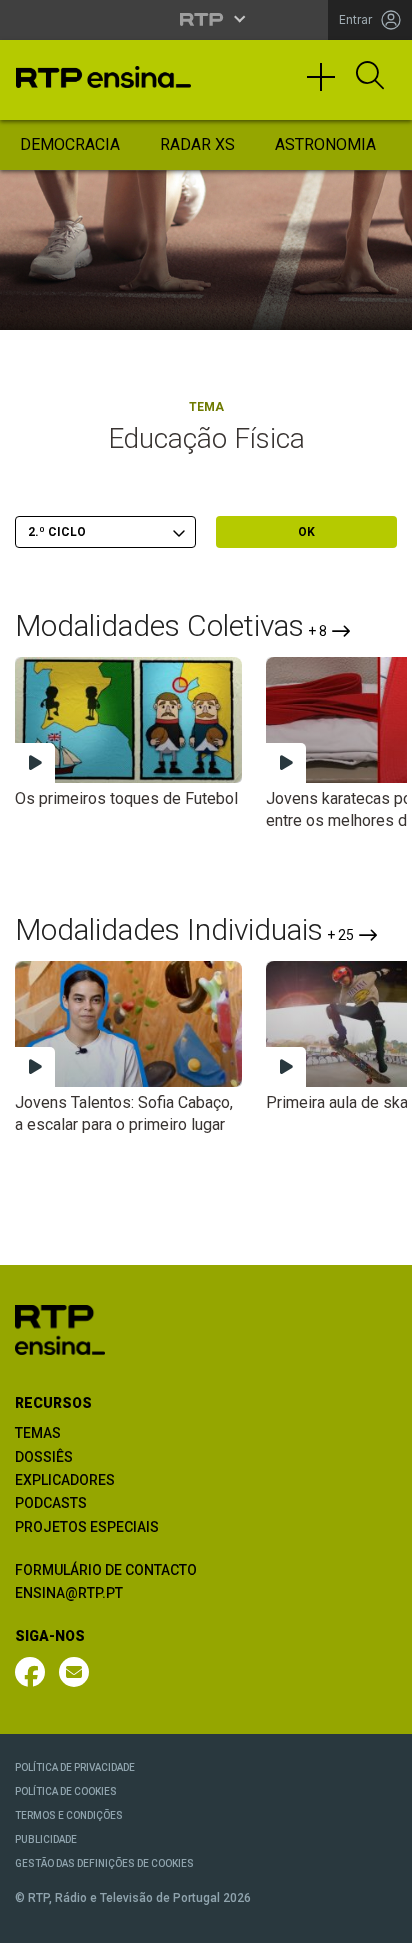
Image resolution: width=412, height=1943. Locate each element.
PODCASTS (51, 1503)
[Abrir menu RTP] (206, 19)
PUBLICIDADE (46, 1839)
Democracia (70, 144)
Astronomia (325, 144)
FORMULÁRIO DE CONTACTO (106, 1570)
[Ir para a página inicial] (60, 1329)
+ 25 (340, 935)
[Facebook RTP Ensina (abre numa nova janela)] (30, 1672)
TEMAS (38, 1433)
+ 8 (317, 631)
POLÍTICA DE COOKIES (66, 1791)
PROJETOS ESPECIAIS (87, 1527)
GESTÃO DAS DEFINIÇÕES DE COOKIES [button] (104, 1863)
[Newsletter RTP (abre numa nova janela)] (74, 1672)
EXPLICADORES (65, 1480)
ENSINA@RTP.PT (69, 1593)
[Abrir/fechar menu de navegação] (328, 86)
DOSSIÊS (44, 1457)
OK (306, 532)
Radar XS (197, 144)
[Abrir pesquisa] (370, 77)
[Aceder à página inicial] (103, 77)
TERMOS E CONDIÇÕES (69, 1815)
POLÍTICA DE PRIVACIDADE (75, 1767)
